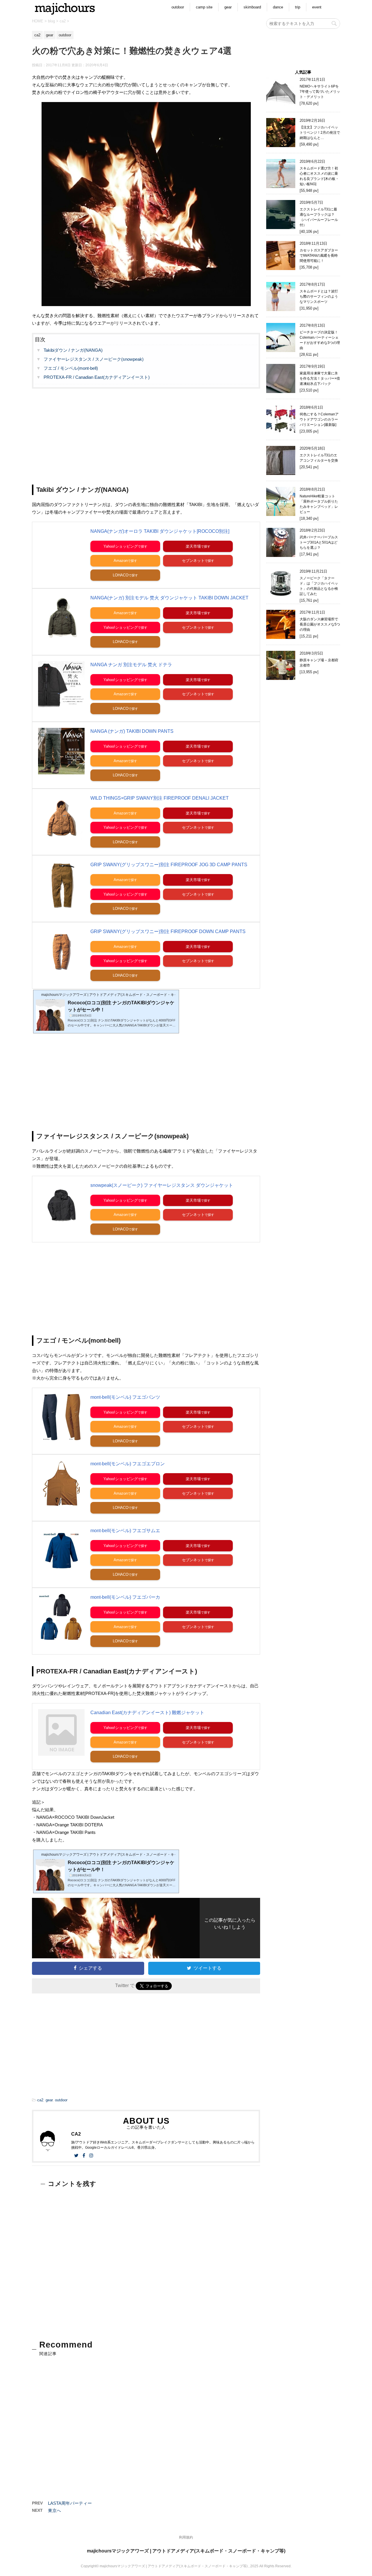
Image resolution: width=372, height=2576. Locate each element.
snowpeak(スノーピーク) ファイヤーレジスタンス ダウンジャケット (162, 1185)
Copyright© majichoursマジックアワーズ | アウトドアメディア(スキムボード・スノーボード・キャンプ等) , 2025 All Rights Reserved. (186, 2566)
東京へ (54, 2510)
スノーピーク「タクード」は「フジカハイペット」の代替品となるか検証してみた (319, 586)
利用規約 (186, 2537)
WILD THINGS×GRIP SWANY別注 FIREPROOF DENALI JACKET (160, 798)
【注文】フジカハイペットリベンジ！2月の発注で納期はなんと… (320, 133)
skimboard (252, 7)
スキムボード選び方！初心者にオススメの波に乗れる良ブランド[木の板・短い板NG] (319, 176)
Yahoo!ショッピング (121, 546)
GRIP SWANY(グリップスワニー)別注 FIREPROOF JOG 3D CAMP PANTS (169, 865)
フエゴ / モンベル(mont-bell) (71, 368)
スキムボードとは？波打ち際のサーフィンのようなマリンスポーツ (319, 296)
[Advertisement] (146, 432)
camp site (204, 7)
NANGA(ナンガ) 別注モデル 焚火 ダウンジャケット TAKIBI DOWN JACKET (169, 598)
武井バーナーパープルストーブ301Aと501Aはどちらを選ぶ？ (319, 542)
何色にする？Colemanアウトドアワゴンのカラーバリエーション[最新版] (319, 419)
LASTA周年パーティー (70, 2503)
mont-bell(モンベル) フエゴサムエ (125, 1531)
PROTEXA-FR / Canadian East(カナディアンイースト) (97, 377)
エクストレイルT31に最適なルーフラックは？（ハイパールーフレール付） (319, 217)
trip (298, 7)
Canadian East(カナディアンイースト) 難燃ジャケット (147, 1713)
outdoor (178, 7)
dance (278, 7)
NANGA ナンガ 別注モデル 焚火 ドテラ (131, 665)
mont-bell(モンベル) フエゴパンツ (125, 1397)
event (317, 7)
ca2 (40, 2100)
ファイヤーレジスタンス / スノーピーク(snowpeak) (94, 359)
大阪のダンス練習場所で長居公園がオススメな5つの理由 (320, 624)
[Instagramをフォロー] (91, 2156)
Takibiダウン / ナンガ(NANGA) (73, 350)
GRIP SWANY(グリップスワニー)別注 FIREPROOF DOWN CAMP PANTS (168, 931)
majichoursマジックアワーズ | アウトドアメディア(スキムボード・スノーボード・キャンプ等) (186, 2551)
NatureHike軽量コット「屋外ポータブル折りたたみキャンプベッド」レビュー (319, 504)
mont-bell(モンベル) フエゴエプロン (128, 1464)
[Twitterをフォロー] (76, 2156)
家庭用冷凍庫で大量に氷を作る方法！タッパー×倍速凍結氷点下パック (320, 378)
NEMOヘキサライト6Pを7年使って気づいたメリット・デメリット (320, 92)
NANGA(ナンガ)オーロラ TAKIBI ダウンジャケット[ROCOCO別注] (160, 531)
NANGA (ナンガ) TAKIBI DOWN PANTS (132, 731)
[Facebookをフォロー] (84, 2156)
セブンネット (193, 561)
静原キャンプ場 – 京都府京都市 (319, 663)
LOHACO (121, 575)
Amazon (121, 561)
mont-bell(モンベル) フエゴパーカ (125, 1597)
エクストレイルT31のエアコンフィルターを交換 (319, 458)
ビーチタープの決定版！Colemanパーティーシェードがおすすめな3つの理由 (320, 340)
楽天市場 (193, 546)
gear (228, 7)
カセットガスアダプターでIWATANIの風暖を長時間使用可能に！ (319, 256)
